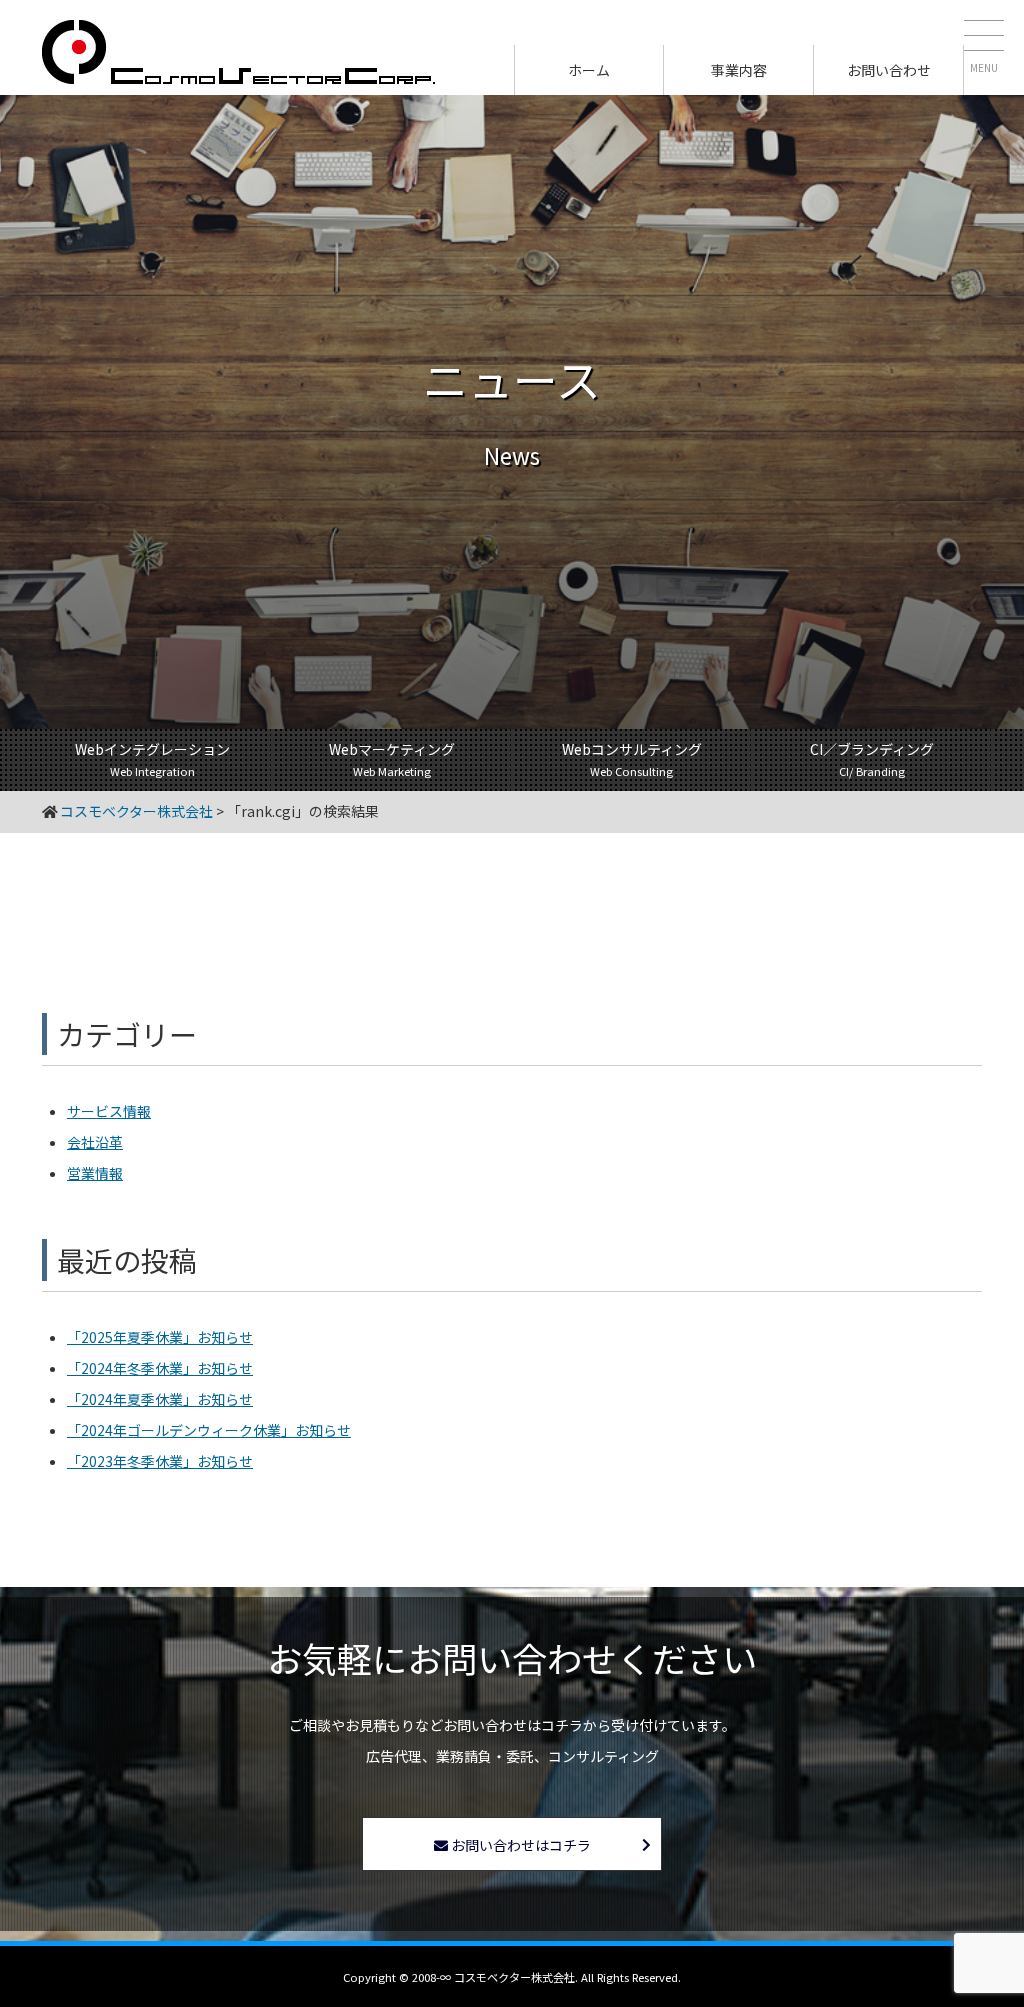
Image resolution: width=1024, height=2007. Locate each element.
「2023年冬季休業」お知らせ (160, 1461)
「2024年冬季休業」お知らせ (160, 1368)
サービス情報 (109, 1111)
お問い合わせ (889, 70)
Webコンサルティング (632, 759)
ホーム (589, 70)
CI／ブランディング (872, 759)
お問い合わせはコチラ (519, 1845)
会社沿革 (95, 1142)
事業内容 (739, 70)
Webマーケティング (392, 759)
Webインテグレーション (152, 759)
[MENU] (984, 40)
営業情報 (95, 1173)
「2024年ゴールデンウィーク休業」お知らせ (209, 1430)
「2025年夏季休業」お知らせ (160, 1337)
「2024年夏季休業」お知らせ (160, 1399)
